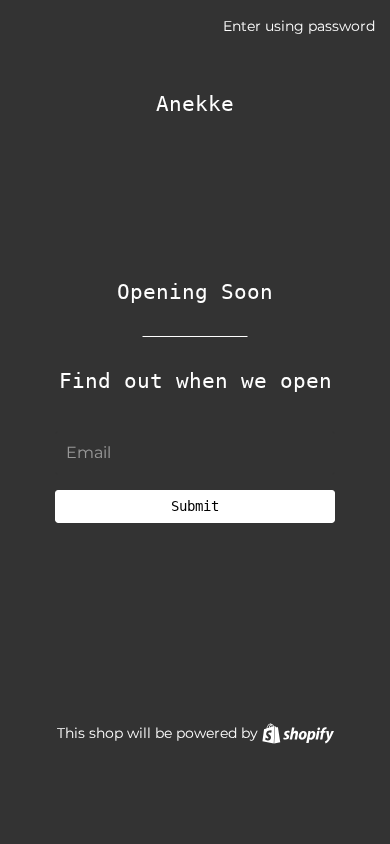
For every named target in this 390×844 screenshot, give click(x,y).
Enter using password (299, 26)
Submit (195, 506)
